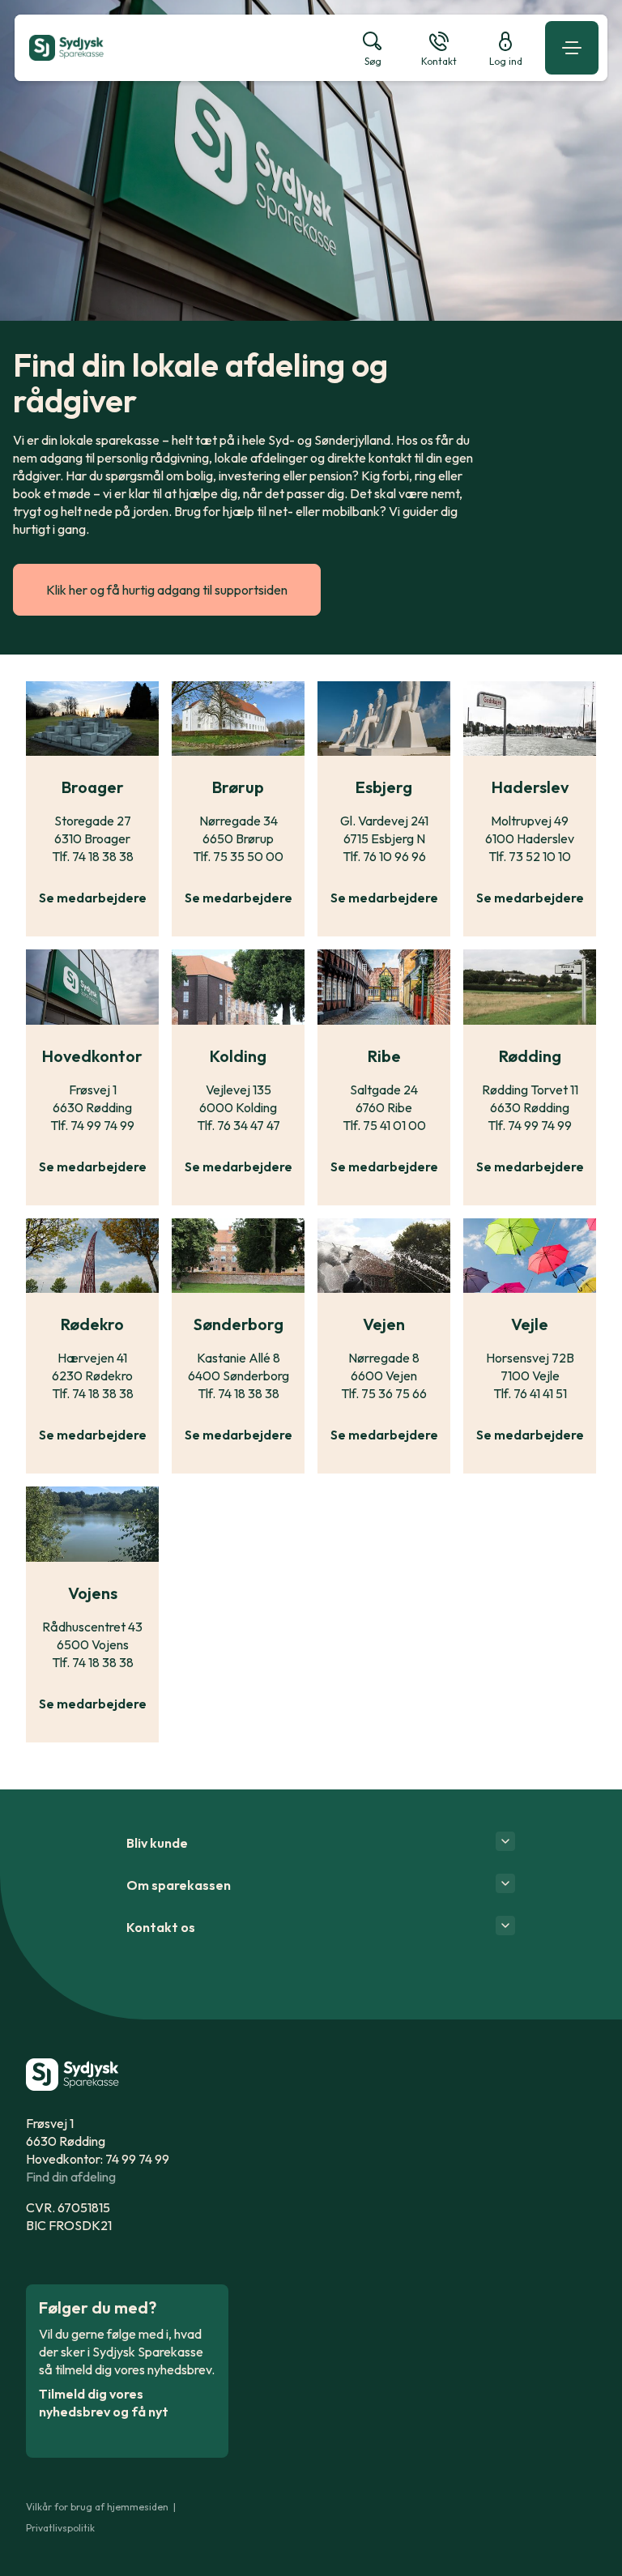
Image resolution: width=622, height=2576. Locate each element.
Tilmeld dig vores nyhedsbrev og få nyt (104, 2403)
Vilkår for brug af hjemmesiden (97, 2507)
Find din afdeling (71, 2177)
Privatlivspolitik (60, 2528)
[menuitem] (180, 48)
